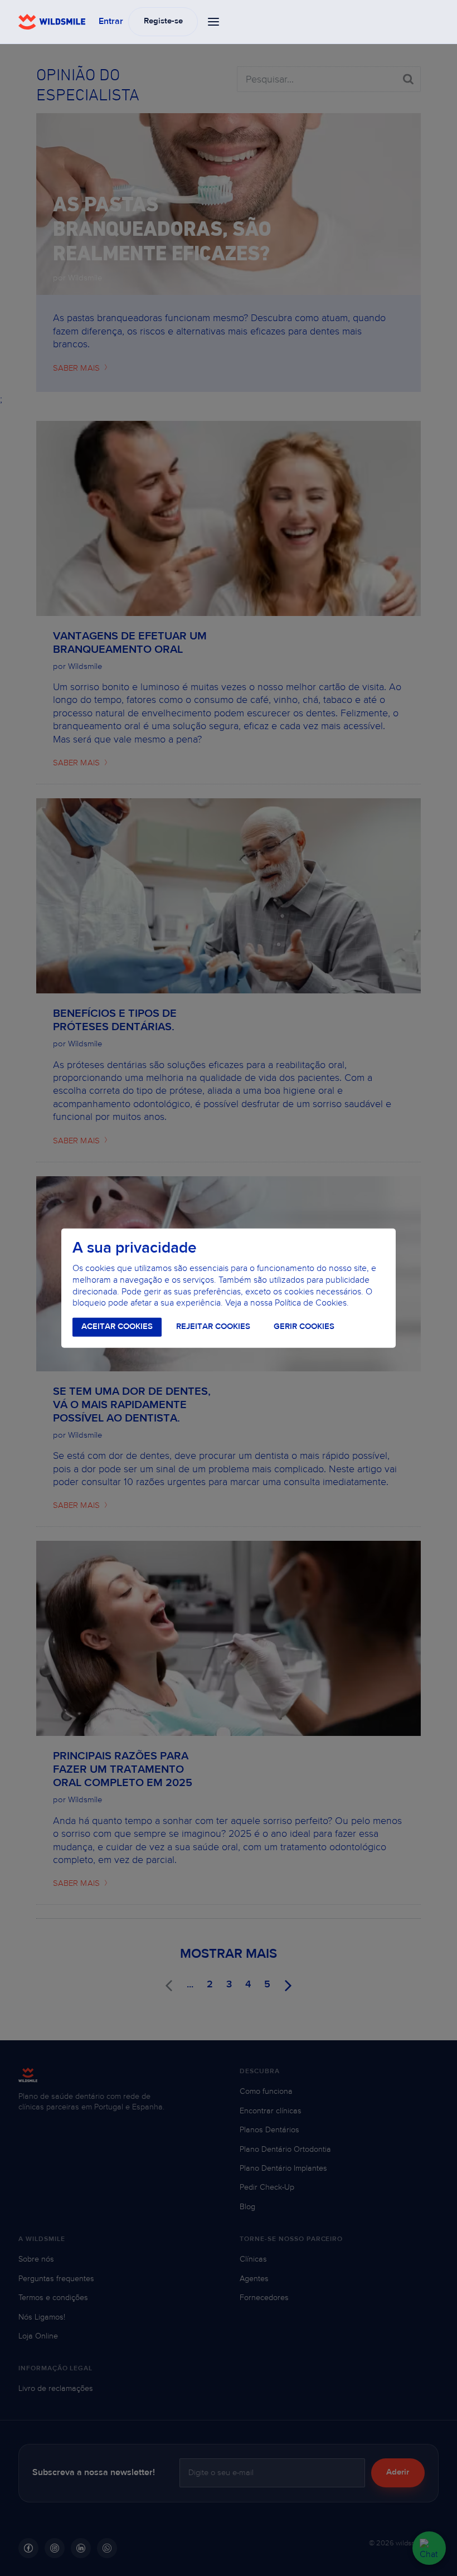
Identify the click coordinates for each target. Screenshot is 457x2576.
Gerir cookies (304, 1327)
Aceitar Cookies (117, 1327)
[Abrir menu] (214, 22)
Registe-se (163, 21)
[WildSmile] (52, 22)
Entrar (111, 22)
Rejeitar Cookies (213, 1327)
